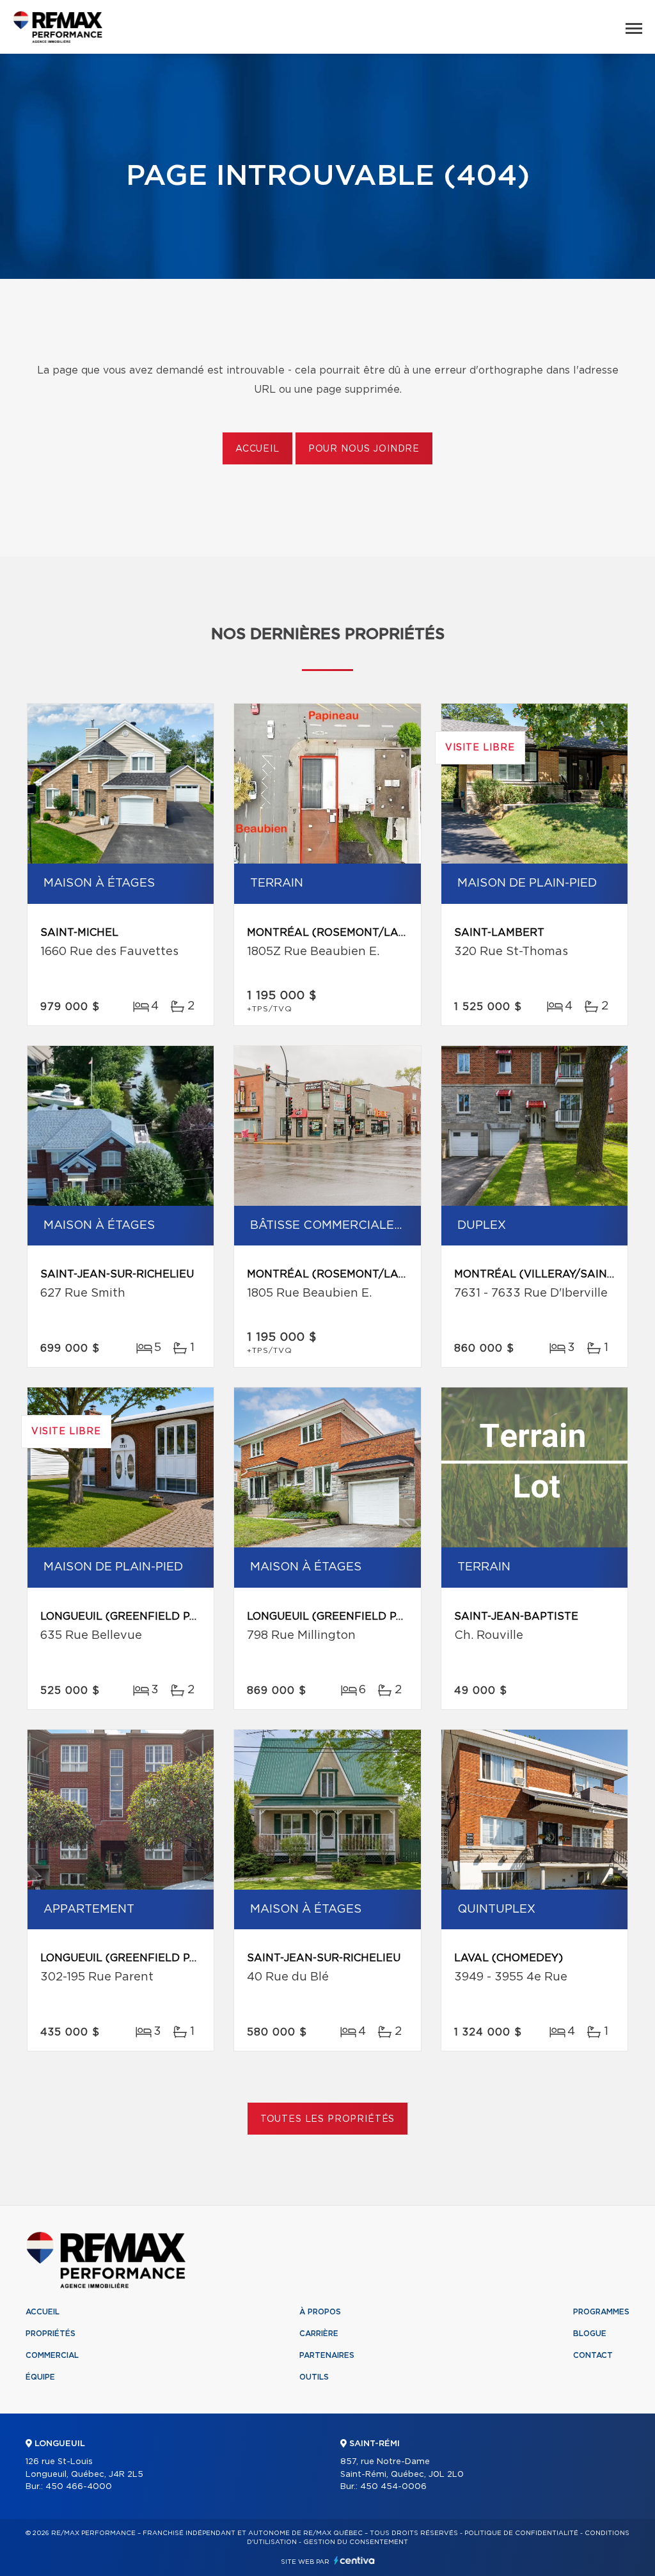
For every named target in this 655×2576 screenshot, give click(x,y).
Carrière (319, 2334)
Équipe (40, 2377)
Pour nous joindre (364, 449)
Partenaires (327, 2355)
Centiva (354, 2560)
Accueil (257, 449)
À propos (320, 2312)
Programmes (601, 2312)
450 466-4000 (79, 2487)
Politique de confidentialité (521, 2533)
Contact (593, 2355)
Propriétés (51, 2334)
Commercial (52, 2355)
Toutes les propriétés (328, 2119)
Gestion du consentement (356, 2542)
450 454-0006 (393, 2487)
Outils (314, 2377)
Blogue (590, 2334)
